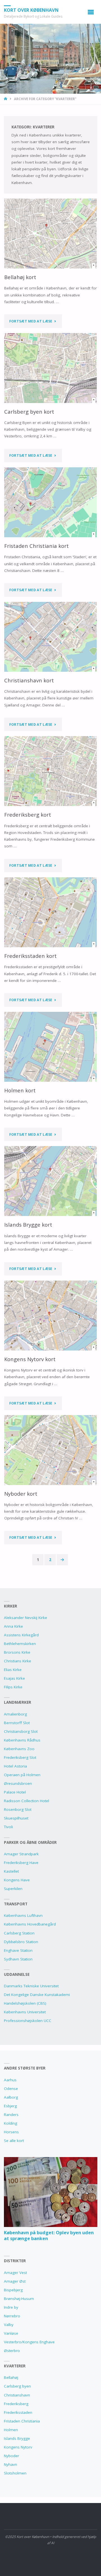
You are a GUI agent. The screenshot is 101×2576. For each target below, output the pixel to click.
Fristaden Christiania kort (36, 546)
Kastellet (11, 1871)
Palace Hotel (15, 1792)
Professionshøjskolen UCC (28, 2021)
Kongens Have (17, 1880)
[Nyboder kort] (51, 1450)
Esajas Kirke (14, 1678)
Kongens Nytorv (18, 2447)
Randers (11, 2115)
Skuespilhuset (16, 1818)
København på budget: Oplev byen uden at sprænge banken (49, 2236)
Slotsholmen (15, 2473)
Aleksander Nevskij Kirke (26, 1618)
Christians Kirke (18, 1661)
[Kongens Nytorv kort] (51, 1316)
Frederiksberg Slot (20, 1757)
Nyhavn (11, 2464)
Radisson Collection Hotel (27, 1801)
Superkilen (13, 1889)
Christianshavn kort (29, 680)
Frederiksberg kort (28, 815)
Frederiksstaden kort (30, 956)
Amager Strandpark (21, 1854)
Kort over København (31, 10)
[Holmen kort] (51, 1047)
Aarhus (10, 2080)
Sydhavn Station (18, 1959)
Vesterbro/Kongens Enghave (29, 2342)
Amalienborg (15, 1714)
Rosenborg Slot (18, 1809)
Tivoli (8, 1827)
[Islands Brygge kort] (51, 1181)
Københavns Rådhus (22, 1740)
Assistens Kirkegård (21, 1635)
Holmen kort (20, 1090)
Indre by (11, 2307)
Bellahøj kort (20, 277)
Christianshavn (17, 2395)
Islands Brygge (17, 2438)
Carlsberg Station (19, 1933)
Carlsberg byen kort (29, 412)
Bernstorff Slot (17, 1723)
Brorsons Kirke (17, 1652)
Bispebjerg (13, 2290)
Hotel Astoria (15, 1766)
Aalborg (11, 2097)
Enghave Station (18, 1950)
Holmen (11, 2430)
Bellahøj (11, 2377)
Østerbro (12, 2351)
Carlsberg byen (17, 2386)
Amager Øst (15, 2281)
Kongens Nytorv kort (30, 1359)
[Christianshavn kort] (51, 637)
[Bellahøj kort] (51, 234)
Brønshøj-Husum (19, 2299)
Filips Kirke (13, 1687)
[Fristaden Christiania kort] (51, 502)
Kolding (11, 2123)
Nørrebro (12, 2316)
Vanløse (11, 2333)
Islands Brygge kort (28, 1225)
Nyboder (12, 2456)
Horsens (11, 2132)
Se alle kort (14, 2141)
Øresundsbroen (18, 1783)
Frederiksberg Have (21, 1863)
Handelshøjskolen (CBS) (25, 2003)
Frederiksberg (16, 2404)
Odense (11, 2089)
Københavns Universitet (25, 2012)
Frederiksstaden (18, 2412)
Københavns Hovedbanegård (30, 1924)
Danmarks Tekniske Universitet (31, 1986)
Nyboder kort (21, 1494)
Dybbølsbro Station (21, 1942)
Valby (9, 2325)
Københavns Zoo (19, 1749)
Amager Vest (15, 2273)
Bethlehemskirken (20, 1644)
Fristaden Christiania (22, 2421)
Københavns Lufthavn (23, 1915)
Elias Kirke (13, 1670)
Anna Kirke (13, 1626)
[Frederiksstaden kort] (51, 912)
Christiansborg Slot (21, 1731)
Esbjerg (10, 2106)
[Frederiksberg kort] (51, 771)
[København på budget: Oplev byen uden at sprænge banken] (51, 2192)
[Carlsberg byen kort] (51, 368)
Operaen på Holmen (22, 1775)
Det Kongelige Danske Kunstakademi (37, 1995)
